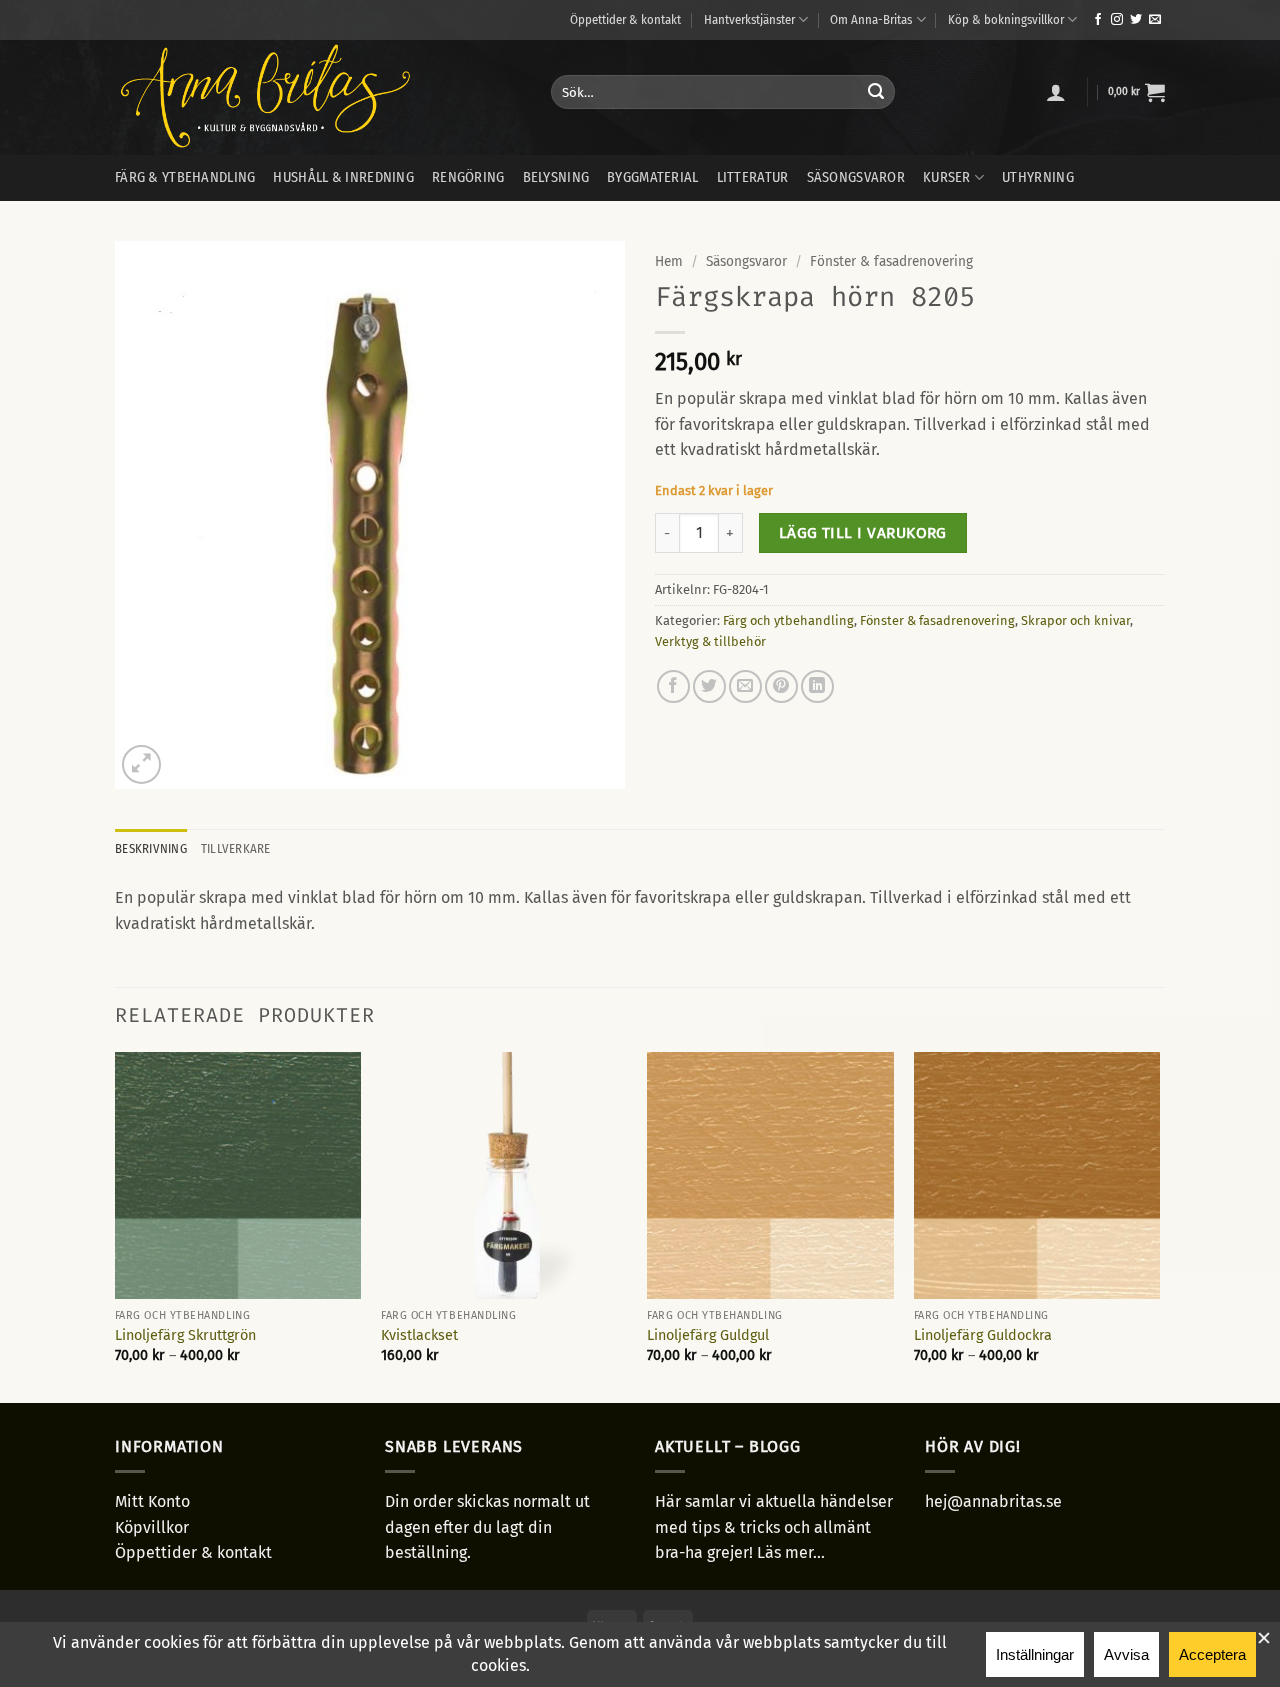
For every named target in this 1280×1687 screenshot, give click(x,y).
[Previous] (116, 1225)
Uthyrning (1038, 177)
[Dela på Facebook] (673, 686)
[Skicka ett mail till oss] (1155, 20)
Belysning (556, 177)
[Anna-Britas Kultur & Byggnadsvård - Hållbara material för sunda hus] (318, 97)
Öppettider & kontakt (625, 19)
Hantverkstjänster (749, 19)
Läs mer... (791, 1552)
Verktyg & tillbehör (710, 641)
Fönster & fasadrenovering (891, 261)
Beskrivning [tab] (151, 848)
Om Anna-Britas (871, 19)
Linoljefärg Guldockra (983, 1335)
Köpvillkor (152, 1527)
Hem (669, 261)
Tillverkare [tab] (236, 848)
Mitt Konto (152, 1501)
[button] (1056, 92)
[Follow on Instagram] (1117, 20)
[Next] (1159, 1225)
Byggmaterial (652, 177)
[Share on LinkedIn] (817, 686)
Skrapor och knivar (1075, 620)
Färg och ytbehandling (788, 620)
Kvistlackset (419, 1335)
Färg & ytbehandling (185, 177)
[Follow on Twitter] (1136, 20)
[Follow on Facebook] (1098, 20)
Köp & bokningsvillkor (1006, 19)
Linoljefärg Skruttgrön (185, 1335)
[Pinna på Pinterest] (781, 686)
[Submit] (876, 92)
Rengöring (468, 177)
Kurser (947, 177)
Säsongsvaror (856, 177)
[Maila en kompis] (745, 686)
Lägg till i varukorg (863, 532)
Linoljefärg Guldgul (708, 1335)
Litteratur (753, 177)
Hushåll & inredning (343, 177)
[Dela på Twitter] (709, 686)
